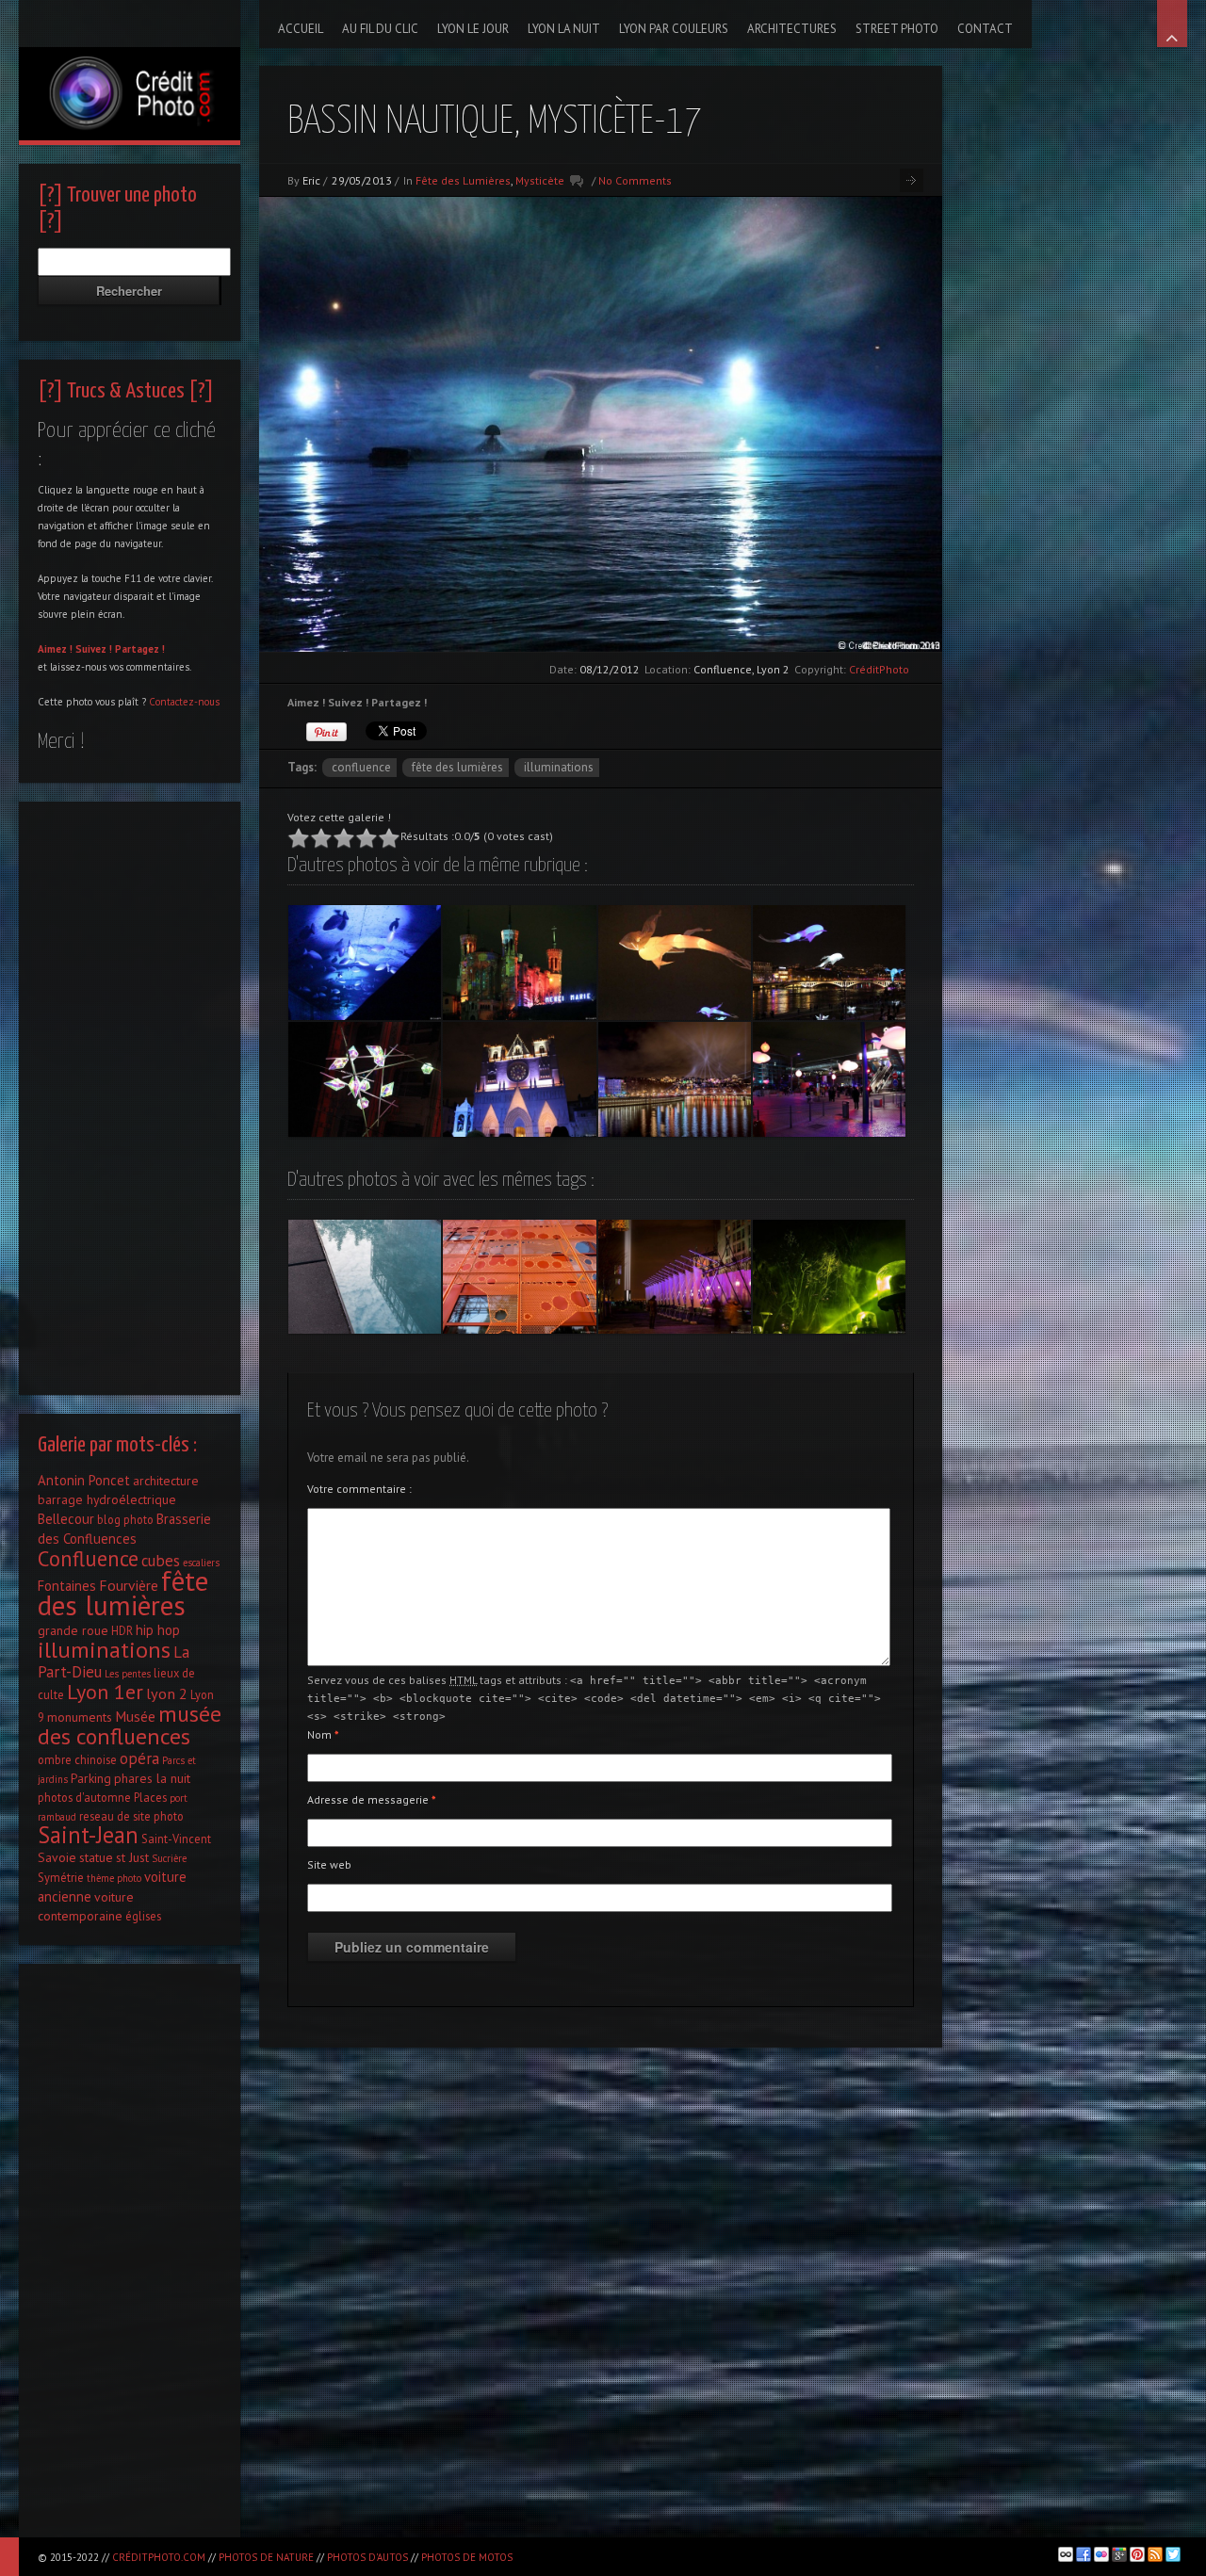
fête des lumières (457, 767)
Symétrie (61, 1877)
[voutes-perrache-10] (829, 1079)
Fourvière (129, 1585)
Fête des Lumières (463, 180)
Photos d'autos (367, 2557)
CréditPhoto (879, 669)
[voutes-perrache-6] (365, 963)
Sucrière (169, 1858)
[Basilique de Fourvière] (519, 963)
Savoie (57, 1857)
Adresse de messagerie (372, 1799)
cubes (161, 1561)
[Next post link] (912, 180)
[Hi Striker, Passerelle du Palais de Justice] (675, 1079)
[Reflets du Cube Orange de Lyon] (365, 1277)
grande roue (73, 1630)
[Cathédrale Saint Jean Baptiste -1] (519, 1079)
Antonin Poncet (84, 1480)
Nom (323, 1734)
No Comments (635, 180)
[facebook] (1084, 2554)
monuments (80, 1717)
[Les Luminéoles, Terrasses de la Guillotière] (675, 963)
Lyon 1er (105, 1692)
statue (96, 1857)
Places (150, 1797)
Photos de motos (467, 2557)
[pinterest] (1137, 2554)
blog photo (125, 1519)
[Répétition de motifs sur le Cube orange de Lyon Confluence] (519, 1277)
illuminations (559, 767)
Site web (329, 1864)
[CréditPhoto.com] (130, 70)
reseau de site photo (131, 1816)
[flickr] (1101, 2554)
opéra (139, 1758)
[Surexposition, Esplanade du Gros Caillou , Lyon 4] (675, 1277)
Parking (91, 1778)
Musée (135, 1716)
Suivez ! (94, 649)
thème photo (114, 1878)
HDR (122, 1630)
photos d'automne (84, 1797)
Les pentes (128, 1674)
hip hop (158, 1630)
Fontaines (67, 1586)
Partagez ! (140, 649)
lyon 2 (167, 1693)
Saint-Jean (88, 1835)
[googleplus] (1119, 2554)
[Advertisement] (130, 1094)
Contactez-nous (184, 702)
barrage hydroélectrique (107, 1499)
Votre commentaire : (359, 1489)
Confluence (361, 767)
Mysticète (540, 180)
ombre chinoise (77, 1759)
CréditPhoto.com (159, 2557)
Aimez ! (55, 649)
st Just (132, 1857)
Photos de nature (266, 2557)
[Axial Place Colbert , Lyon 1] (829, 1277)
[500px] (1066, 2554)
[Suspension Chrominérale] (365, 1079)
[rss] (1155, 2554)
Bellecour (66, 1519)
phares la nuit (152, 1778)
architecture (166, 1481)
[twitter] (1173, 2554)
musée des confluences (130, 1725)
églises (143, 1916)
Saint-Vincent (176, 1839)
